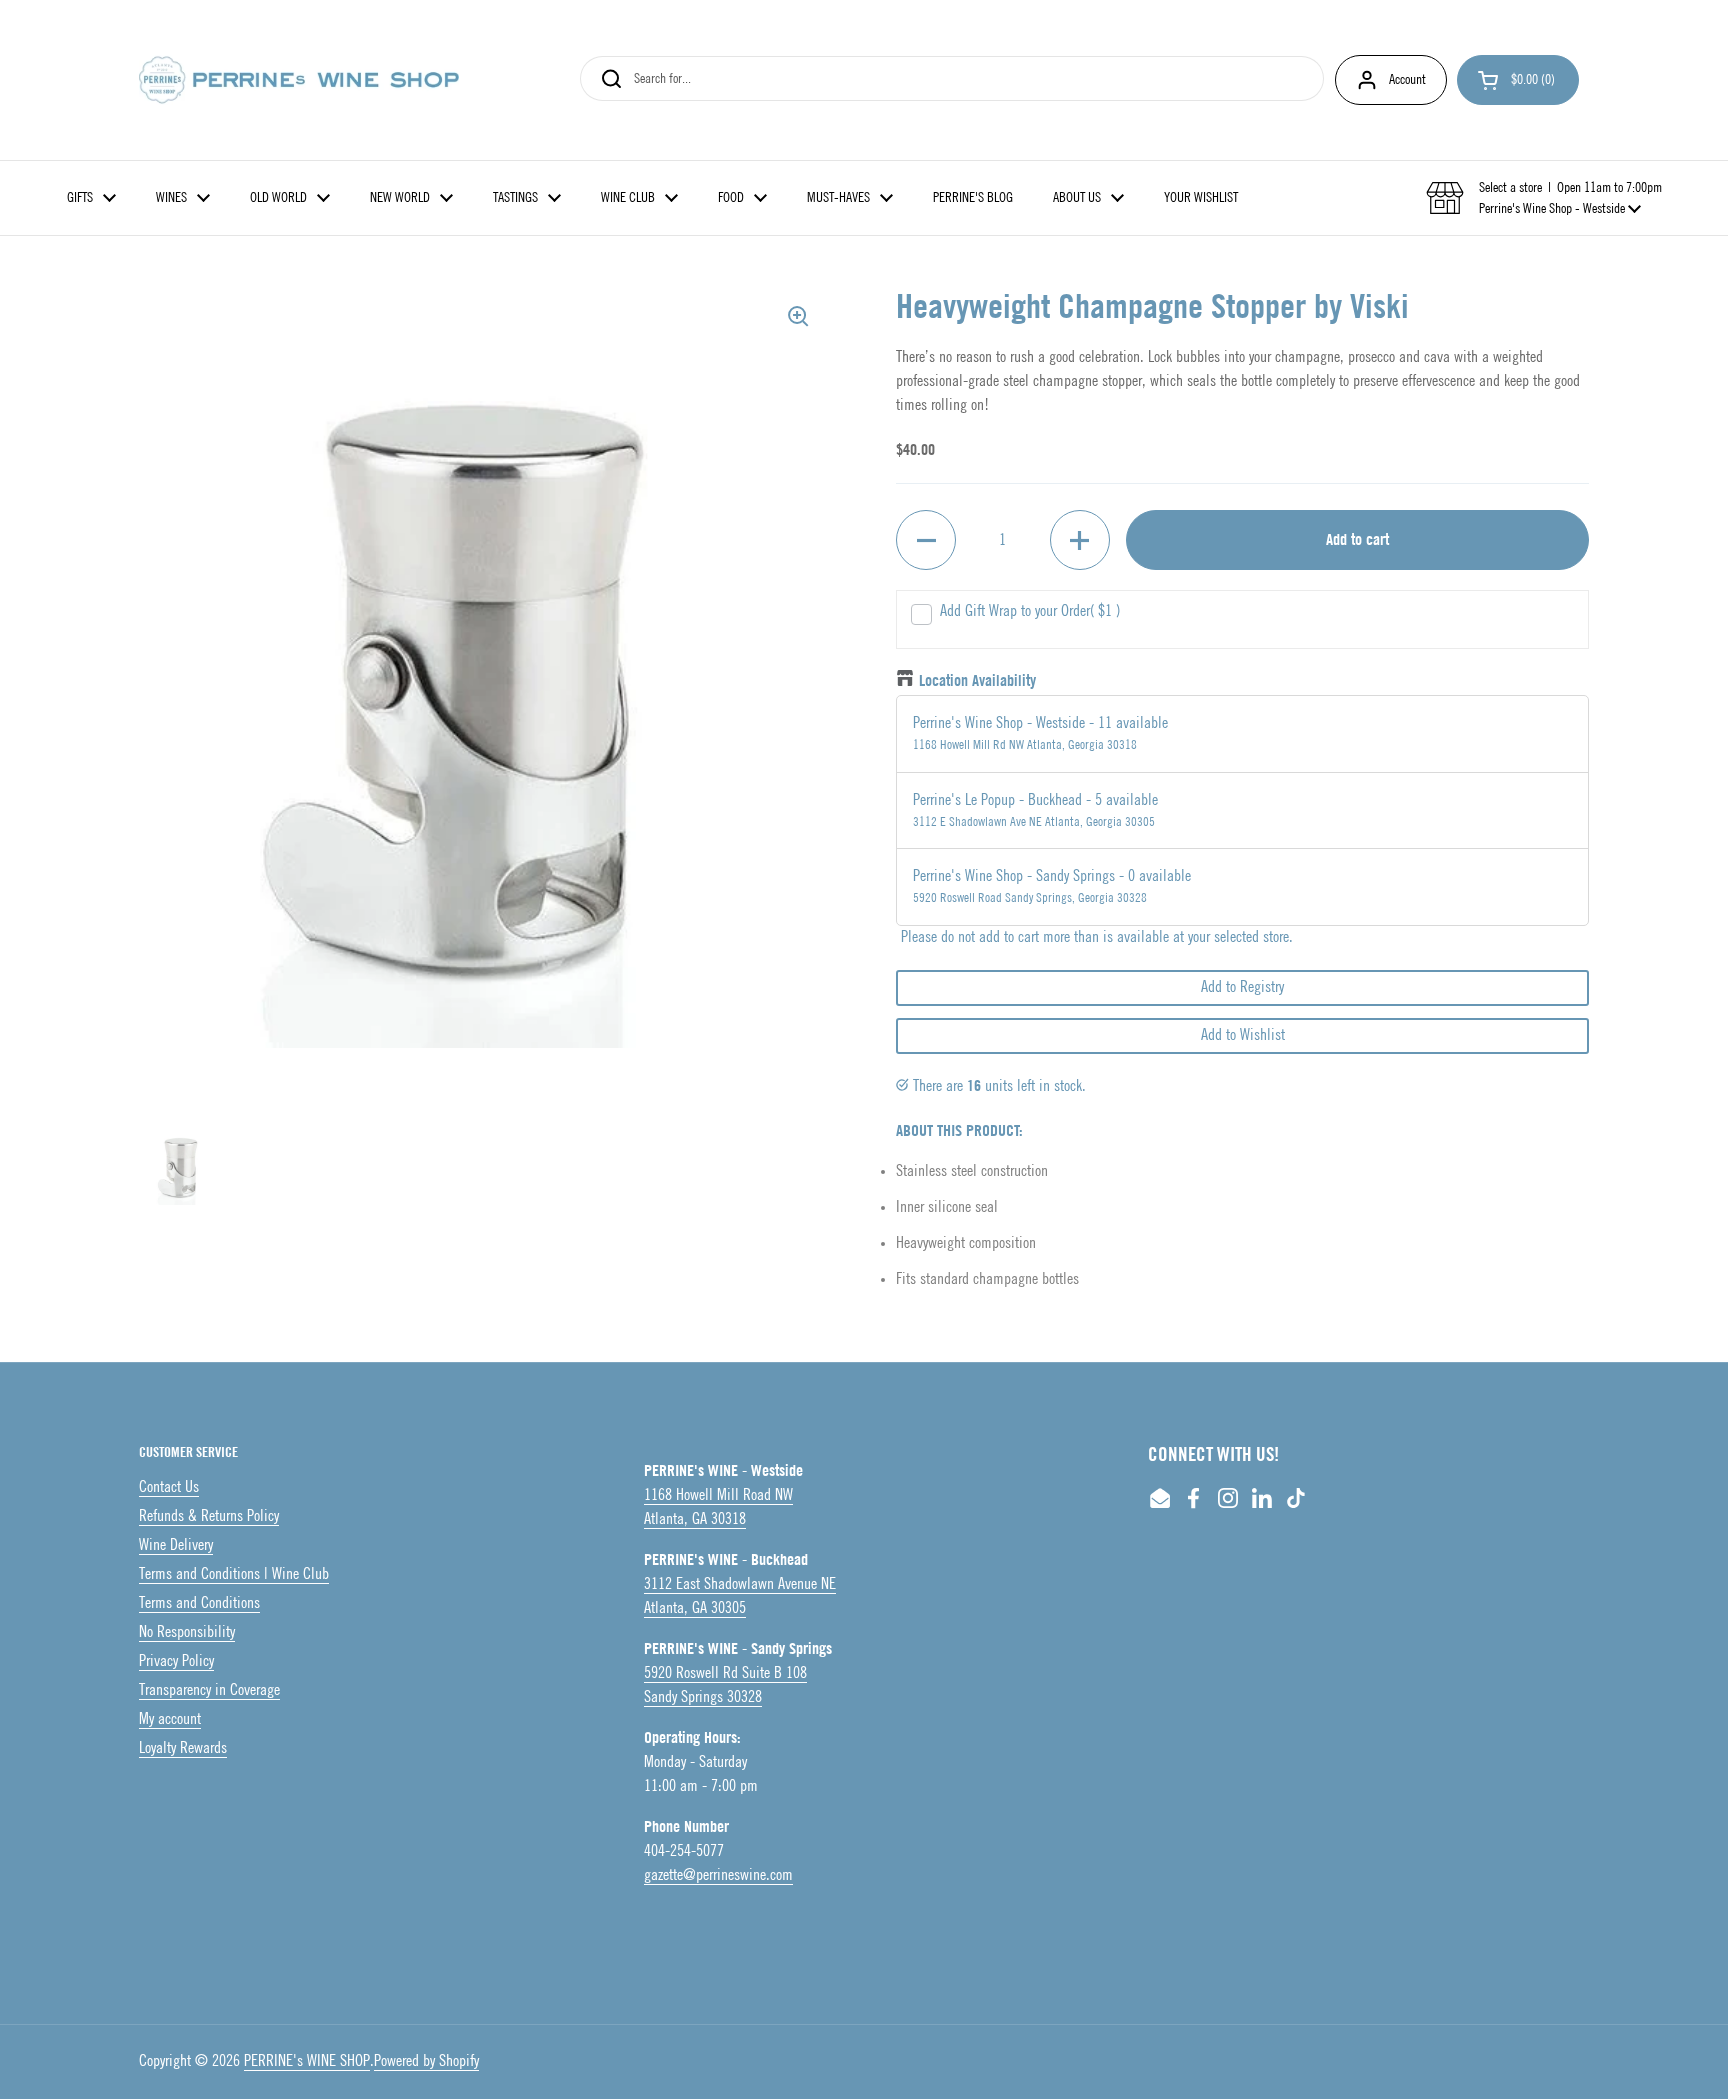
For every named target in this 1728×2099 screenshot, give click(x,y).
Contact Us (169, 1487)
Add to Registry (1242, 987)
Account (1407, 79)
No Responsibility (187, 1632)
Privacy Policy (176, 1661)
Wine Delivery (176, 1545)
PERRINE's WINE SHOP (307, 2061)
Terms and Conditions (199, 1603)
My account (170, 1719)
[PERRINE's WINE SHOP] (299, 80)
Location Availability (977, 680)
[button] (1518, 80)
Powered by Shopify (426, 2061)
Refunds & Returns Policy (209, 1516)
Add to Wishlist (1243, 1035)
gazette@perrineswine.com (718, 1875)
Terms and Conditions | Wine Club (234, 1574)
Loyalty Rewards (183, 1748)
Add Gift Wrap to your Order (1030, 611)
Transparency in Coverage (209, 1690)
